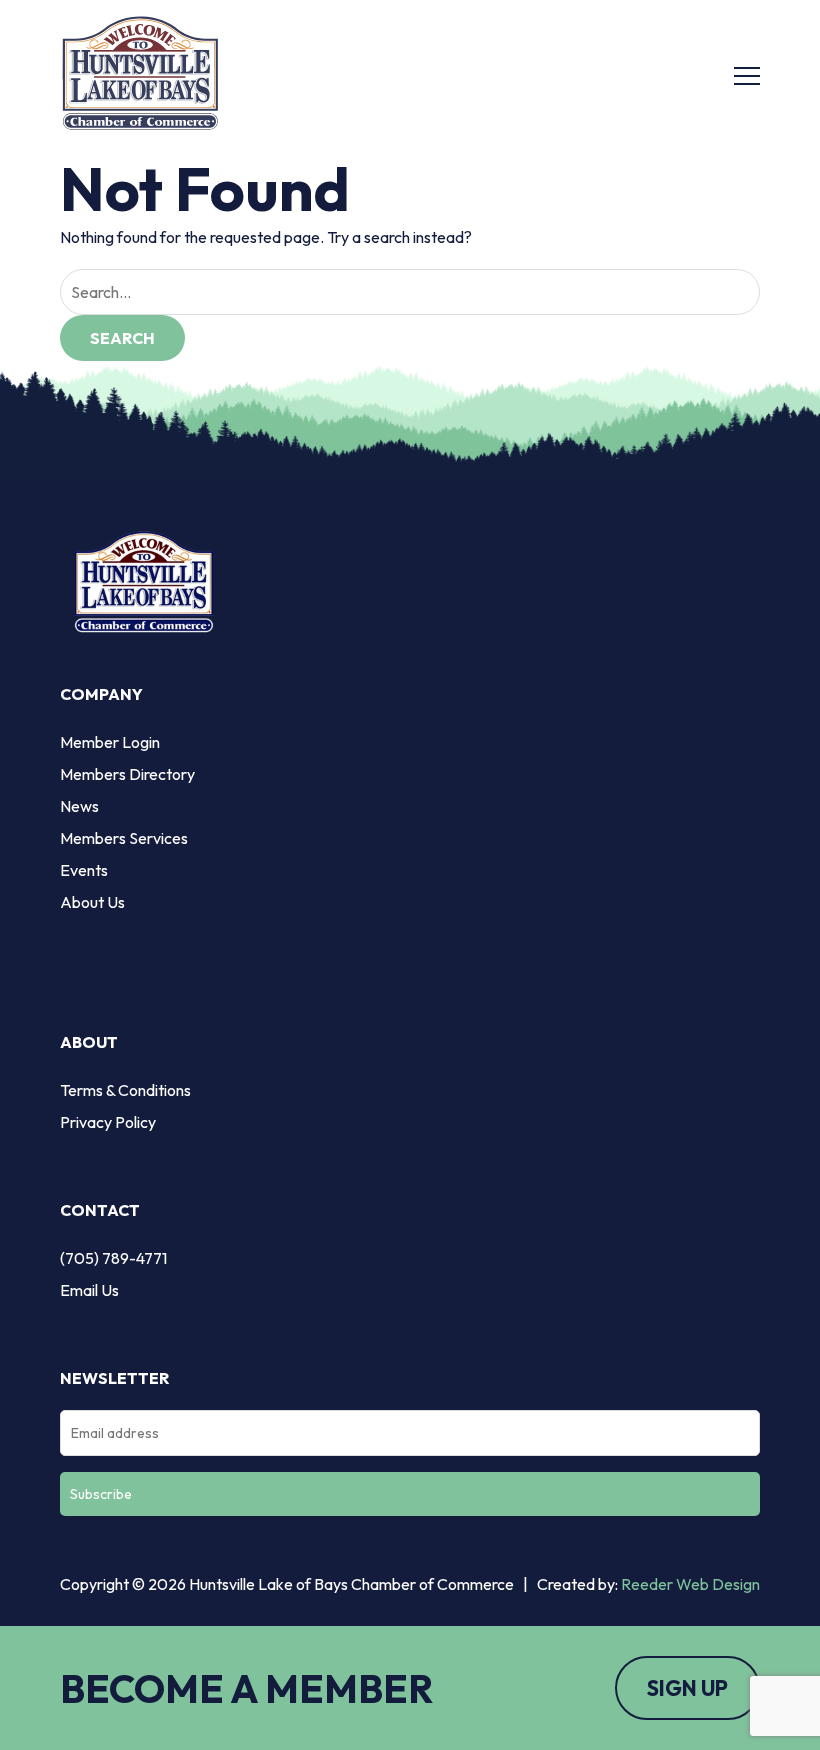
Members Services (124, 838)
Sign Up (687, 1688)
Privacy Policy (108, 1122)
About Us (92, 902)
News (79, 806)
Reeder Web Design (690, 1584)
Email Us (89, 1290)
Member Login (110, 742)
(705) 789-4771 (113, 1258)
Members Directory (127, 774)
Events (84, 870)
